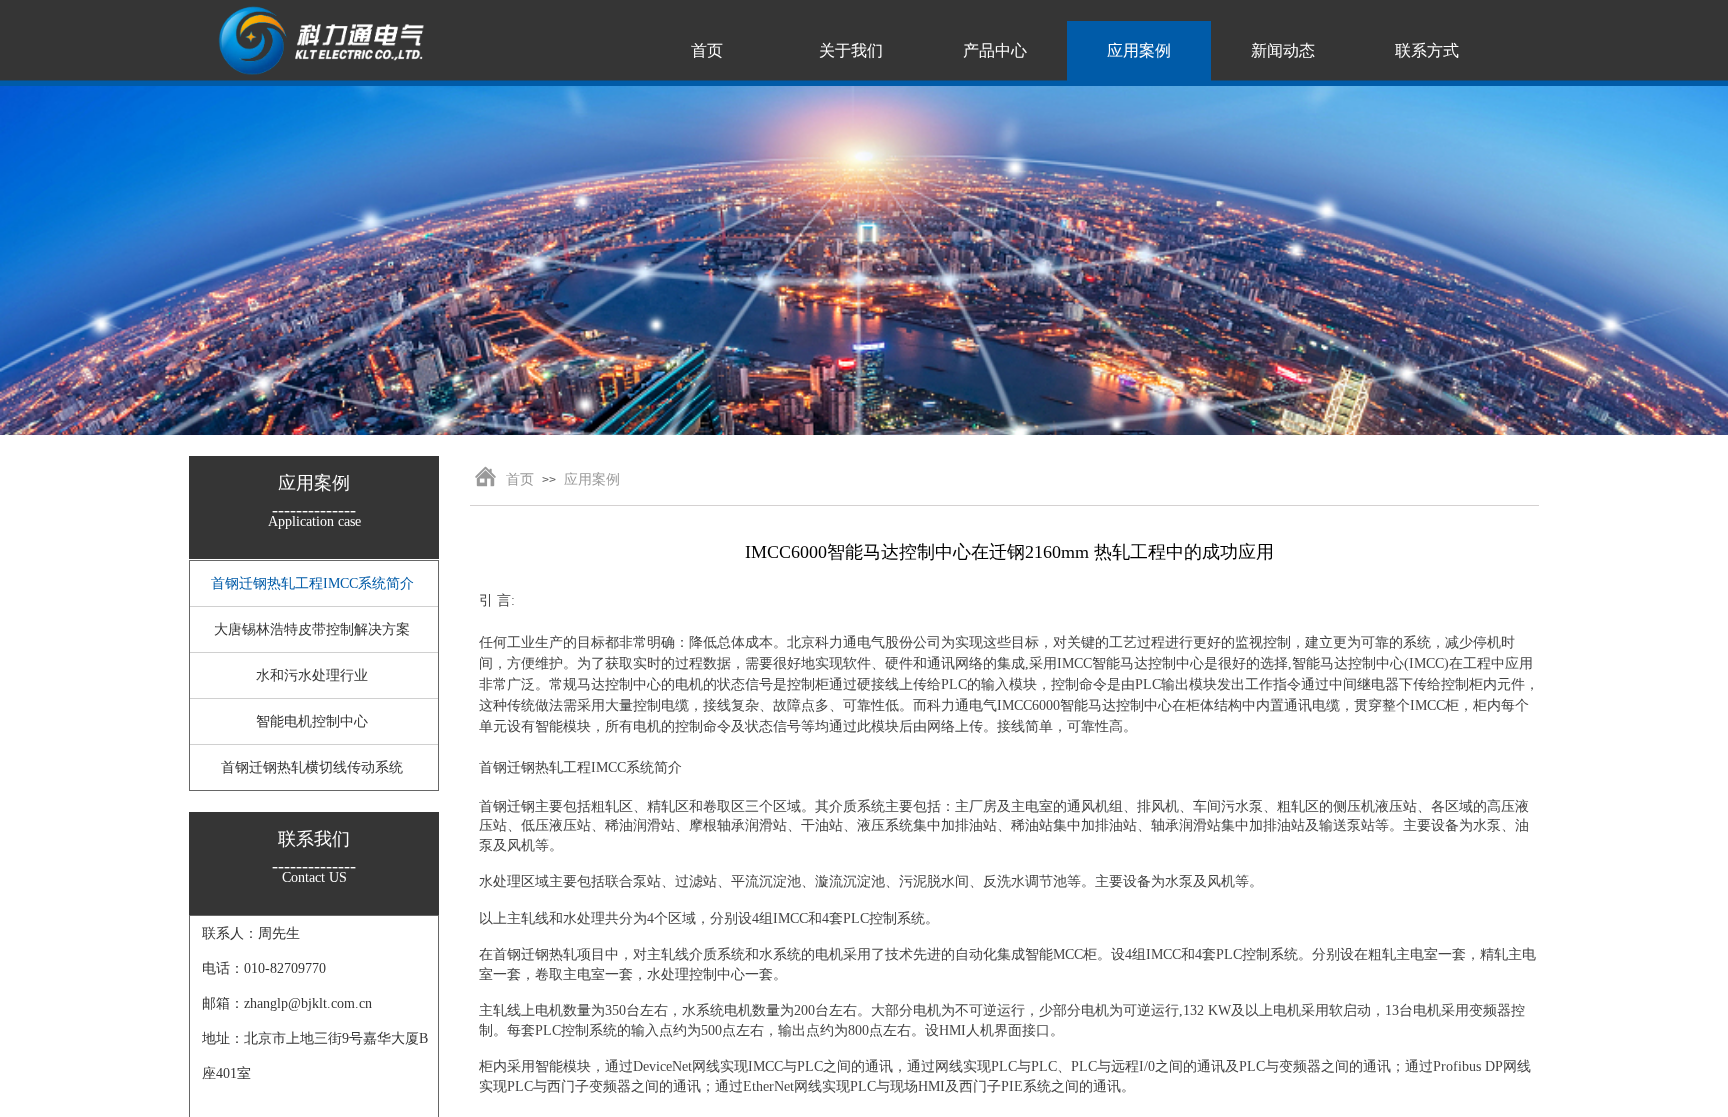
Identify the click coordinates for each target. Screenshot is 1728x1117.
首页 (520, 479)
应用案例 (592, 479)
